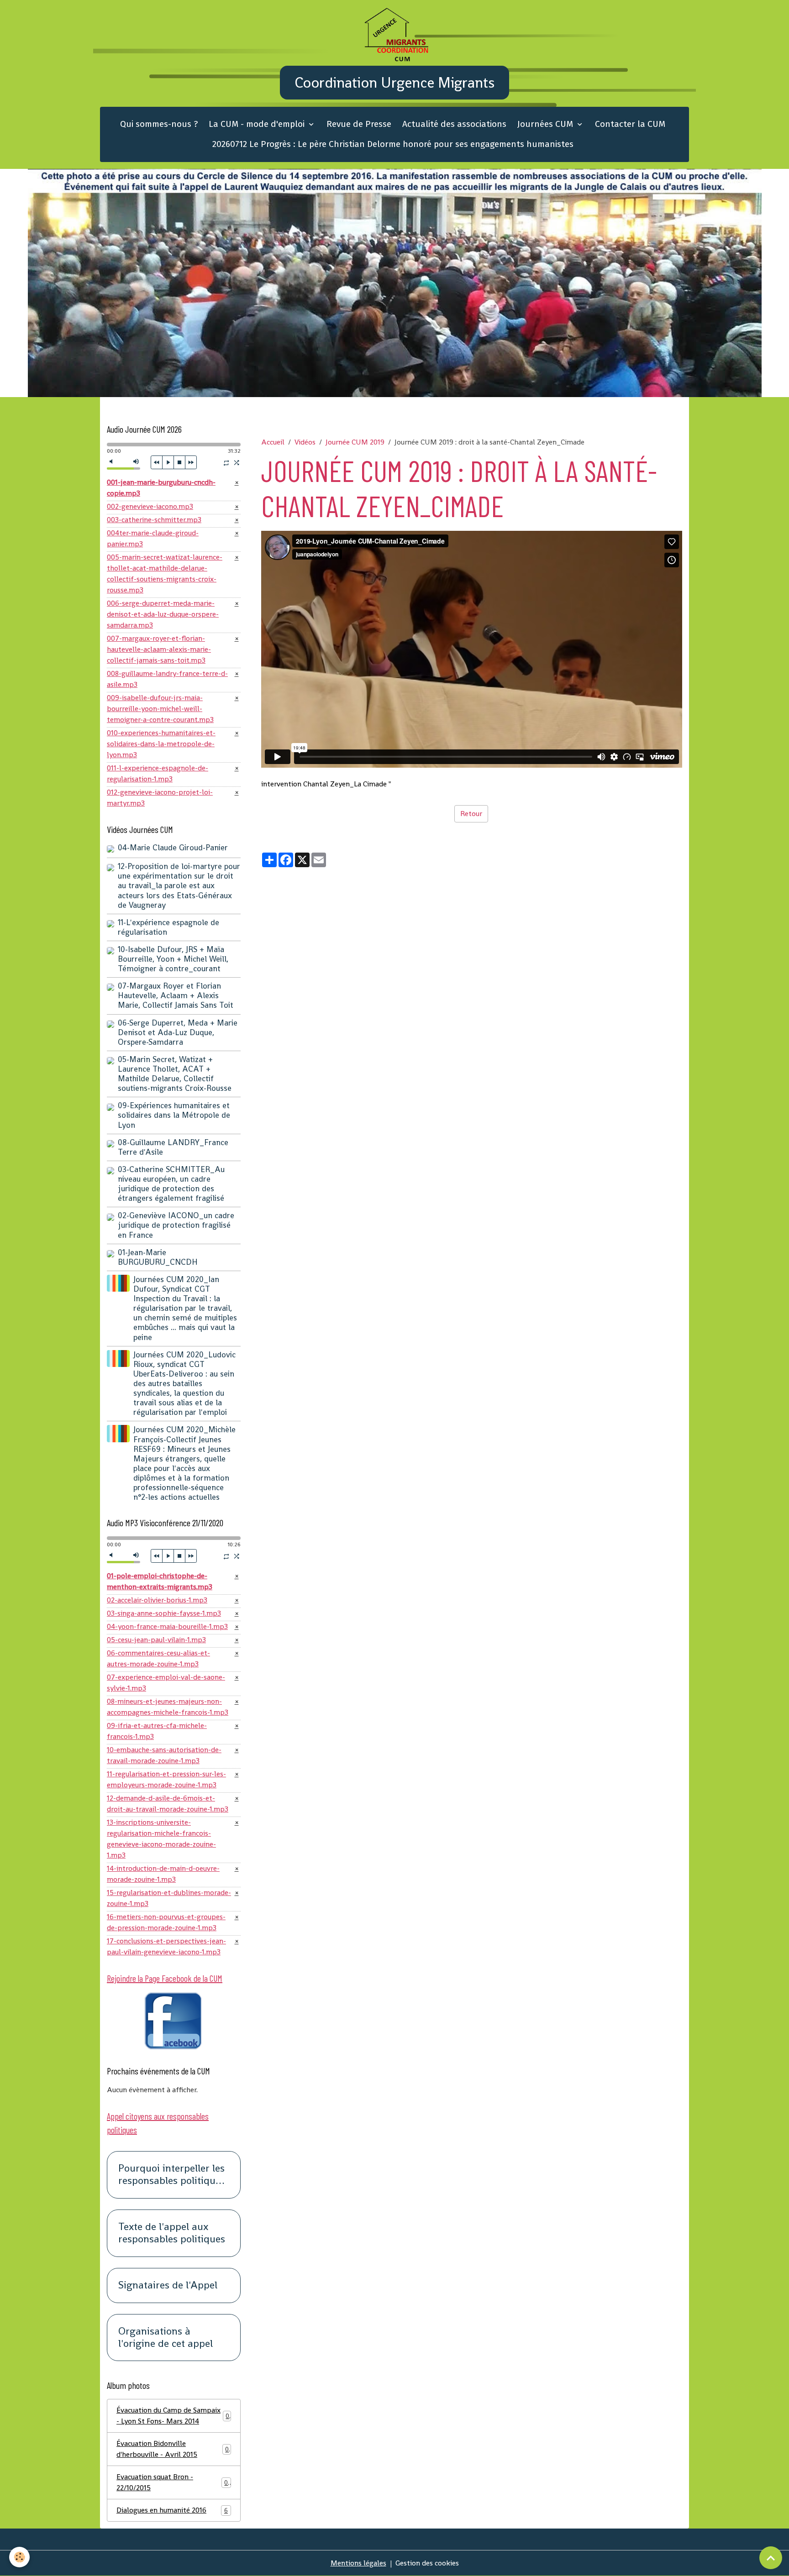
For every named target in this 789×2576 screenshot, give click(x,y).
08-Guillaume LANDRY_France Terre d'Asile (173, 1147)
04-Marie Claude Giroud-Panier (173, 848)
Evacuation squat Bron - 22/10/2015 (172, 2482)
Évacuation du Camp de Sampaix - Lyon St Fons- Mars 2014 (173, 2416)
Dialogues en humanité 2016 (172, 2510)
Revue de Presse (359, 124)
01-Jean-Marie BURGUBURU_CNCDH (158, 1257)
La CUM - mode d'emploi (258, 124)
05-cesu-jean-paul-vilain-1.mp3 (156, 1640)
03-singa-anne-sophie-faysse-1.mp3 (164, 1613)
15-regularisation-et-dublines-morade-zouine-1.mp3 (169, 1898)
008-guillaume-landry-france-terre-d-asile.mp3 (167, 679)
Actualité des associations (454, 124)
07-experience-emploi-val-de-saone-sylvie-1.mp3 (166, 1683)
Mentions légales (358, 2563)
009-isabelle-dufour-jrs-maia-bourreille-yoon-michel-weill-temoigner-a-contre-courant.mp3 (160, 709)
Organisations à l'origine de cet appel (166, 2338)
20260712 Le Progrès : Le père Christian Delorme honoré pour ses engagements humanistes (393, 144)
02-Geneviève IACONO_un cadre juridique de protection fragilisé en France (176, 1225)
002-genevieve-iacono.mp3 (150, 506)
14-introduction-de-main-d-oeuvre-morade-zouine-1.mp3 (163, 1874)
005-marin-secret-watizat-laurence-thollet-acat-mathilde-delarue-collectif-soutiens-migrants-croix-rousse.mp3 (165, 573)
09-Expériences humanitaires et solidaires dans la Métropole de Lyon (174, 1115)
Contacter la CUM (630, 124)
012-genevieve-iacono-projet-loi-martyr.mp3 (160, 798)
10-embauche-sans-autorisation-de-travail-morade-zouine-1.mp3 (164, 1755)
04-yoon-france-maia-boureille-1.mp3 (167, 1626)
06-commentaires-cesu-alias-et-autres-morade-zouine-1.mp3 (158, 1658)
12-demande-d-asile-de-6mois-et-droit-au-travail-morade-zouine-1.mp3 (168, 1804)
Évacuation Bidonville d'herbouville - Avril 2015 (173, 2449)
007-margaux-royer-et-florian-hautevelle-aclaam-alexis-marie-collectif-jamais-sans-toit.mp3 (159, 649)
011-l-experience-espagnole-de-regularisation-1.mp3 (158, 773)
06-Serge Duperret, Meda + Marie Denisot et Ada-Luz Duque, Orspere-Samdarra (178, 1032)
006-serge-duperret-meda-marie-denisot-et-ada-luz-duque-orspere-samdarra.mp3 (163, 614)
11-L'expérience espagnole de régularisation (168, 927)
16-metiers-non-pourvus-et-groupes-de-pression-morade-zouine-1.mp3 (166, 1922)
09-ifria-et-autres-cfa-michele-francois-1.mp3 (157, 1731)
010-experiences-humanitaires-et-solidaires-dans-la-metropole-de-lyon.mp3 (161, 744)
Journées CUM (546, 124)
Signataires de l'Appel (168, 2285)
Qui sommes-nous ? (159, 124)
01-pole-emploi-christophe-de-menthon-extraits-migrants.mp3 (160, 1581)
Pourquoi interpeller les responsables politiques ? (172, 2175)
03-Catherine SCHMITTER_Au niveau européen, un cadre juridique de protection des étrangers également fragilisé (171, 1184)
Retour (471, 814)
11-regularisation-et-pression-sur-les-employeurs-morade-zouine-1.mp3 (166, 1779)
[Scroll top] (771, 2558)
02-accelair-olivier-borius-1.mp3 (157, 1600)
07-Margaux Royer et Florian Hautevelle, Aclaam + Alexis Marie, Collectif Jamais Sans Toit (176, 995)
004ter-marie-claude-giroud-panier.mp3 (153, 538)
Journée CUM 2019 (355, 442)
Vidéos (305, 442)
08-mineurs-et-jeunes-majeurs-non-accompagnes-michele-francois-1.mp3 (168, 1707)
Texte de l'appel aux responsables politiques (172, 2233)
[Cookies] (19, 2557)
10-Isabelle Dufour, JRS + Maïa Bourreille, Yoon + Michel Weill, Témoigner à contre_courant (173, 959)
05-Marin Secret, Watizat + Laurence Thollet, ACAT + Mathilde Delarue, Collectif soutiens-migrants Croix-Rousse (175, 1074)
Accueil (273, 442)
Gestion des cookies (427, 2563)
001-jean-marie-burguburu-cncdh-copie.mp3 (161, 488)
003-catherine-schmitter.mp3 (154, 520)
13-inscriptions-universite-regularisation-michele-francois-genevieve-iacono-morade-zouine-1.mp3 (161, 1839)
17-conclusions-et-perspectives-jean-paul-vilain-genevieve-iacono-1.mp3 (166, 1946)
